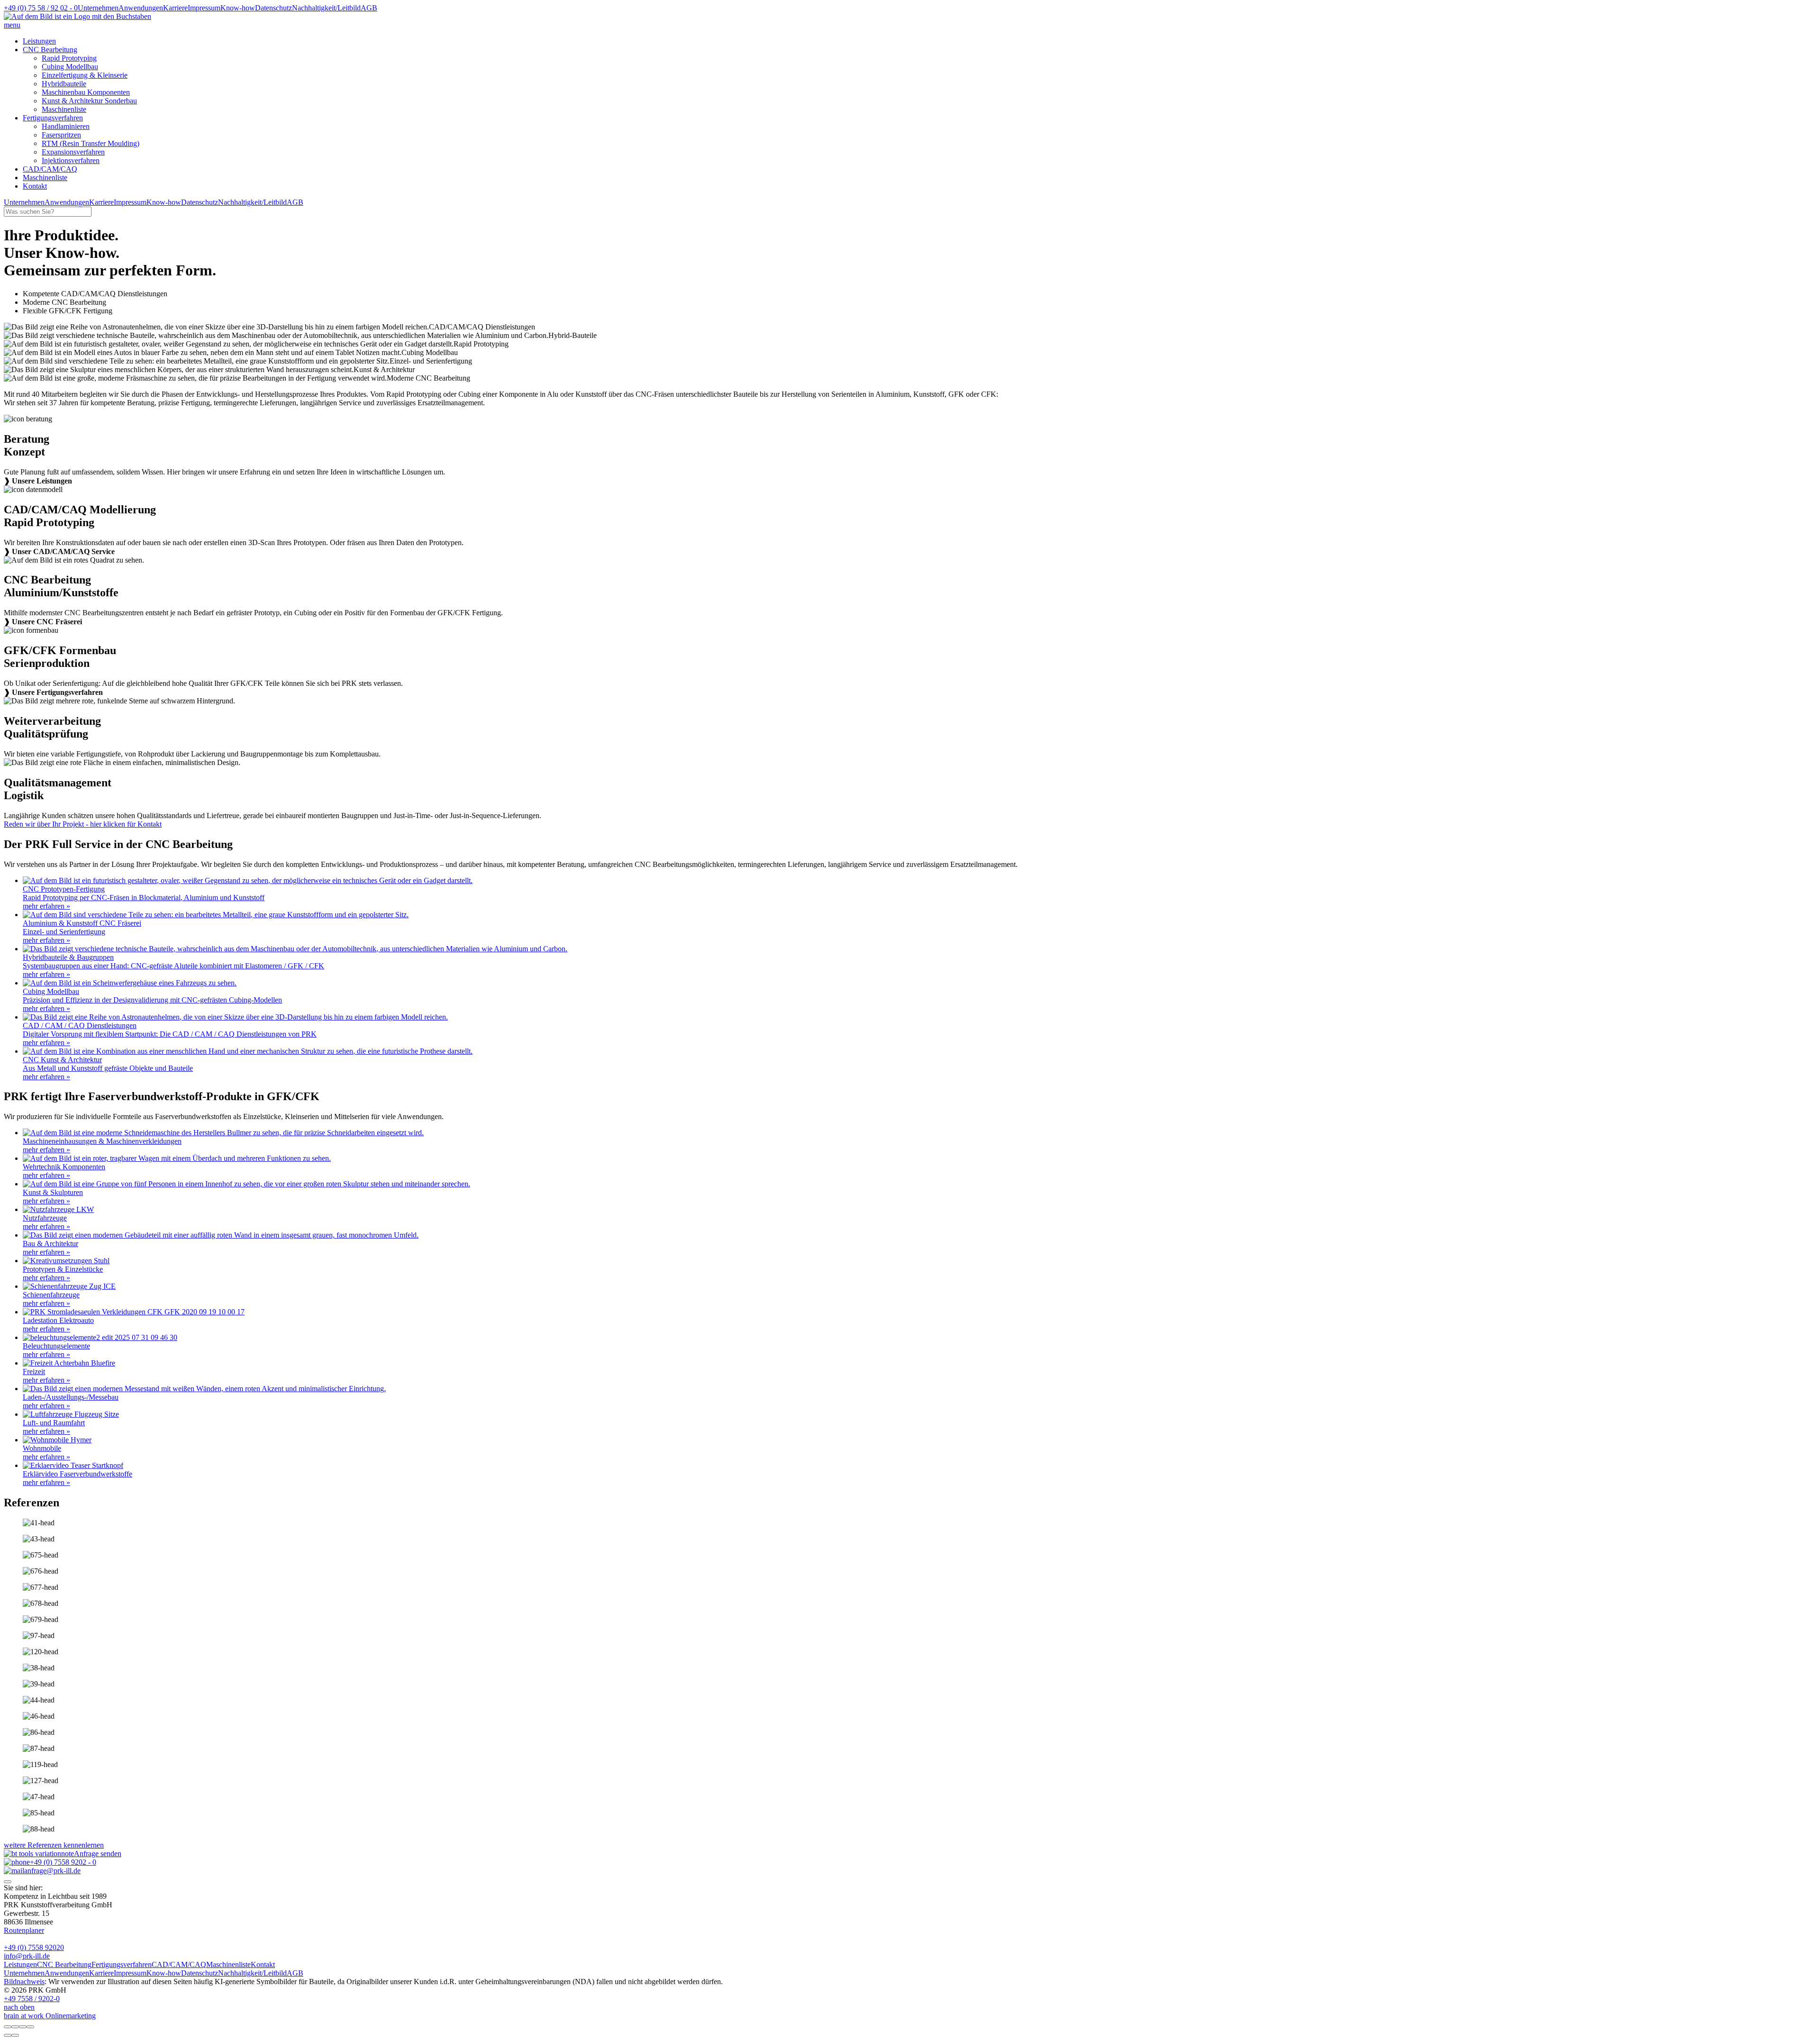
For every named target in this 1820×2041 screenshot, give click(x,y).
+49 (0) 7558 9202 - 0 (63, 1862)
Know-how (238, 8)
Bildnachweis (24, 1982)
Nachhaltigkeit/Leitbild (326, 8)
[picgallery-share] (15, 2027)
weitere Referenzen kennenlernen (54, 1845)
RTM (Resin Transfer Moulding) (91, 143)
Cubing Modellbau (70, 67)
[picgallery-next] (15, 2035)
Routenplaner (24, 1930)
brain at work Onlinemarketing (50, 2016)
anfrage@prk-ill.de (52, 1871)
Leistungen (39, 41)
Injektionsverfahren (71, 160)
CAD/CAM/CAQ (50, 169)
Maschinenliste (64, 109)
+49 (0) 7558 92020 (34, 1947)
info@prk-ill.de (27, 1956)
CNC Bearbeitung (50, 50)
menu (12, 25)
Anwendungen (141, 8)
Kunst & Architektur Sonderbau (89, 101)
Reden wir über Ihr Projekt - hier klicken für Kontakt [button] (83, 824)
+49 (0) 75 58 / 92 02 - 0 (41, 8)
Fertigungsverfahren (53, 118)
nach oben (19, 2007)
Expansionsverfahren (73, 152)
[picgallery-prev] (8, 2035)
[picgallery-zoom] (30, 2027)
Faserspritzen (61, 135)
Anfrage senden (98, 1854)
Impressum (204, 8)
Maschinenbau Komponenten (86, 92)
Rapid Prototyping (69, 58)
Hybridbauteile (64, 84)
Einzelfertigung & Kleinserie (85, 75)
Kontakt (263, 1964)
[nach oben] (8, 1882)
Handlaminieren (66, 126)
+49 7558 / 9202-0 (32, 1999)
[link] (910, 477)
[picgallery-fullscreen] (23, 2027)
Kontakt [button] (35, 186)
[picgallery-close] (8, 2027)
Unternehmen (98, 8)
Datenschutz (273, 8)
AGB (369, 8)
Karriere (175, 8)
